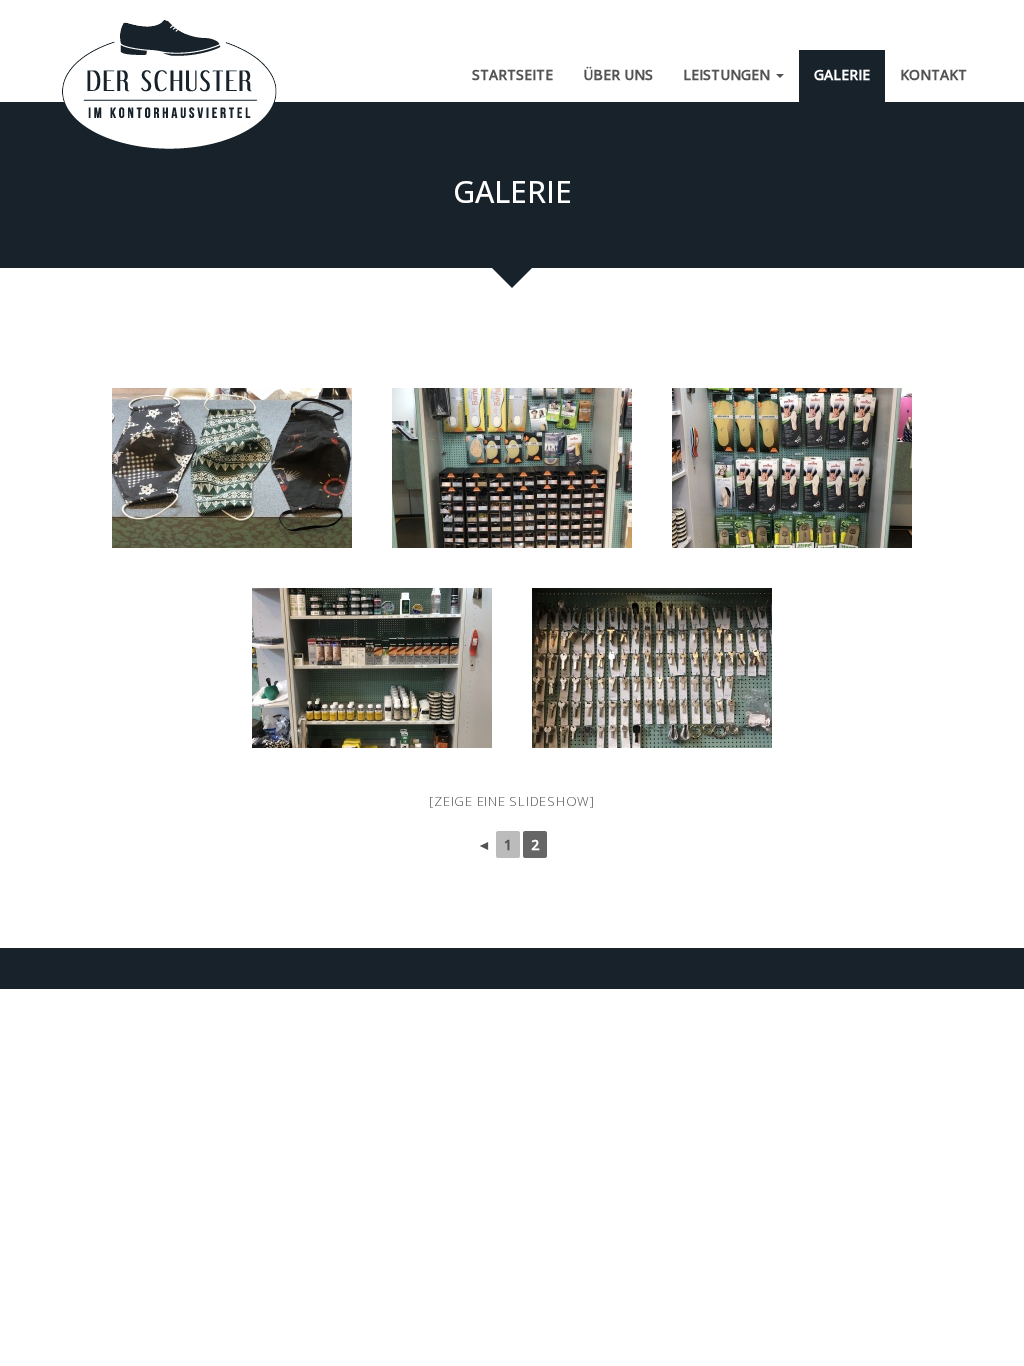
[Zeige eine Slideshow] (512, 801)
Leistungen (728, 74)
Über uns (618, 74)
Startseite (512, 74)
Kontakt (933, 74)
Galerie (842, 74)
